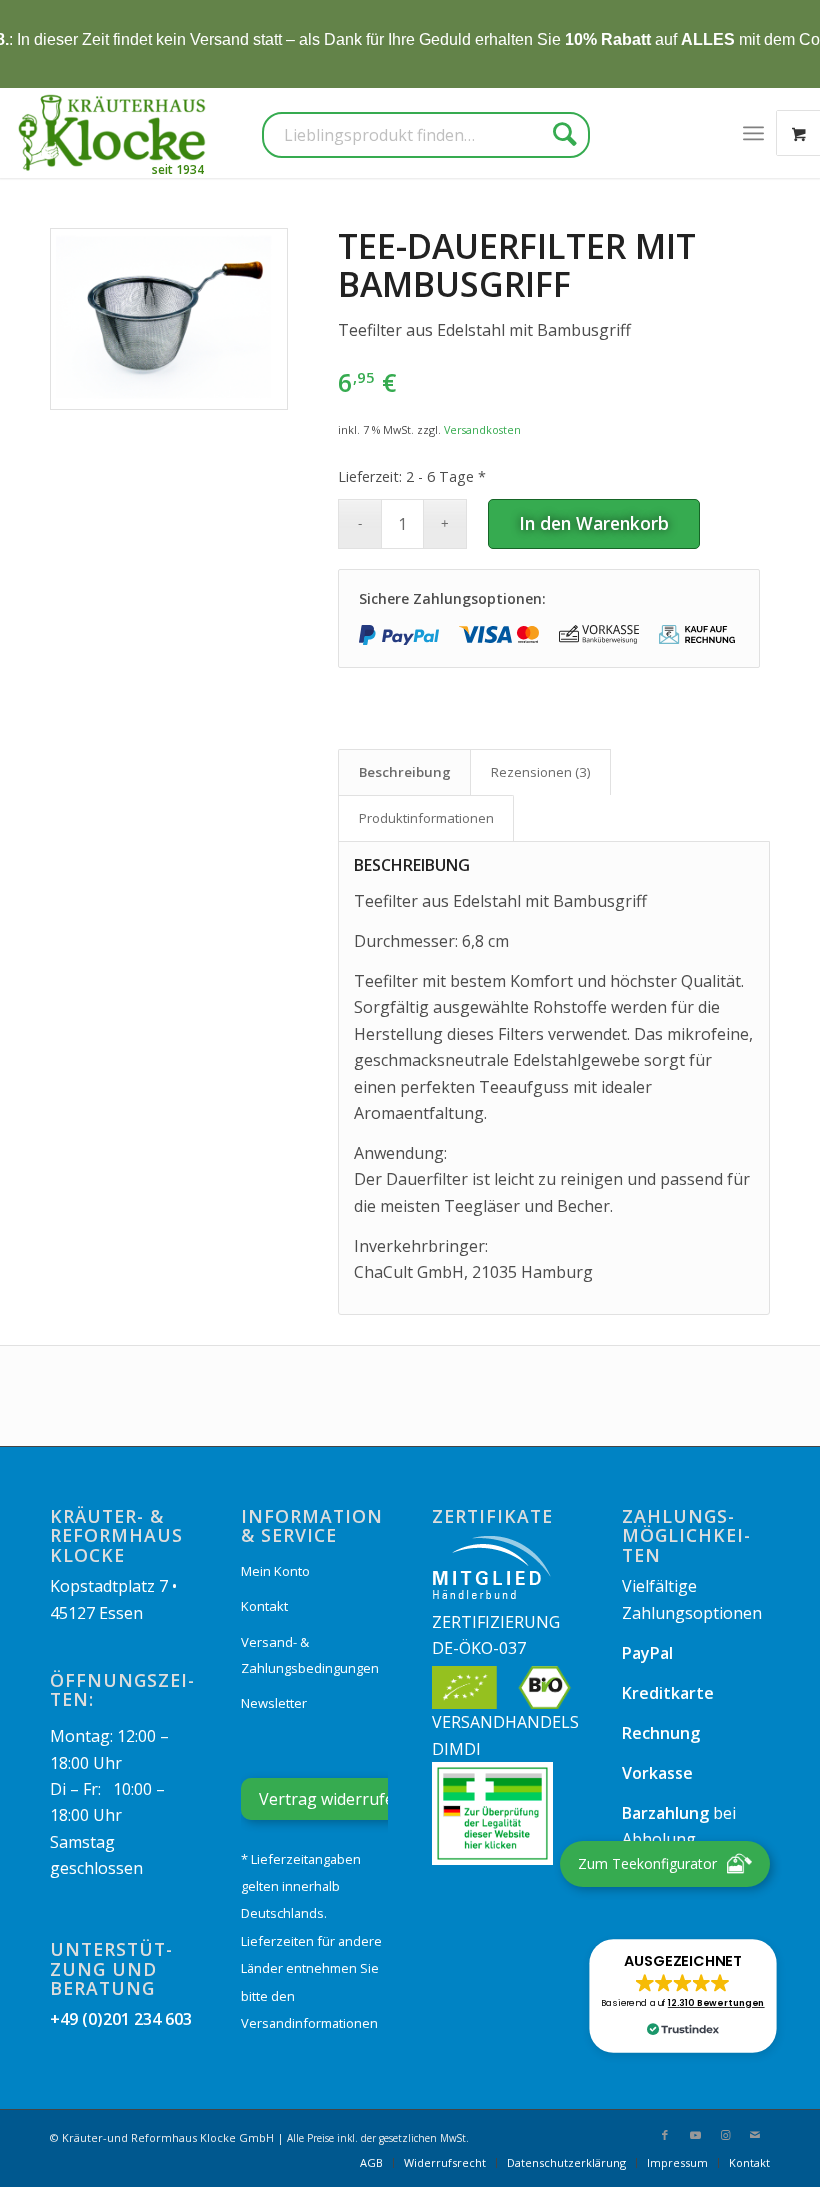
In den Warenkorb (594, 523)
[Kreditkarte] (499, 634)
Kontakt (264, 1606)
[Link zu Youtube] (695, 2135)
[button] (682, 1996)
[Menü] (753, 133)
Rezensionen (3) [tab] (541, 772)
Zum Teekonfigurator (647, 1863)
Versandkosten (482, 429)
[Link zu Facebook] (665, 2135)
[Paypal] (399, 634)
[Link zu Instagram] (725, 2135)
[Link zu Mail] (755, 2135)
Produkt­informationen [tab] (426, 818)
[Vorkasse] (599, 634)
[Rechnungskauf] (699, 634)
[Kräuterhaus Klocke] (114, 133)
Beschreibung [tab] (405, 772)
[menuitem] (753, 133)
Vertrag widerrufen (331, 1799)
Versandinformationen (309, 2023)
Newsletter (274, 1703)
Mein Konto (275, 1571)
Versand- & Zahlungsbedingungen (310, 1655)
